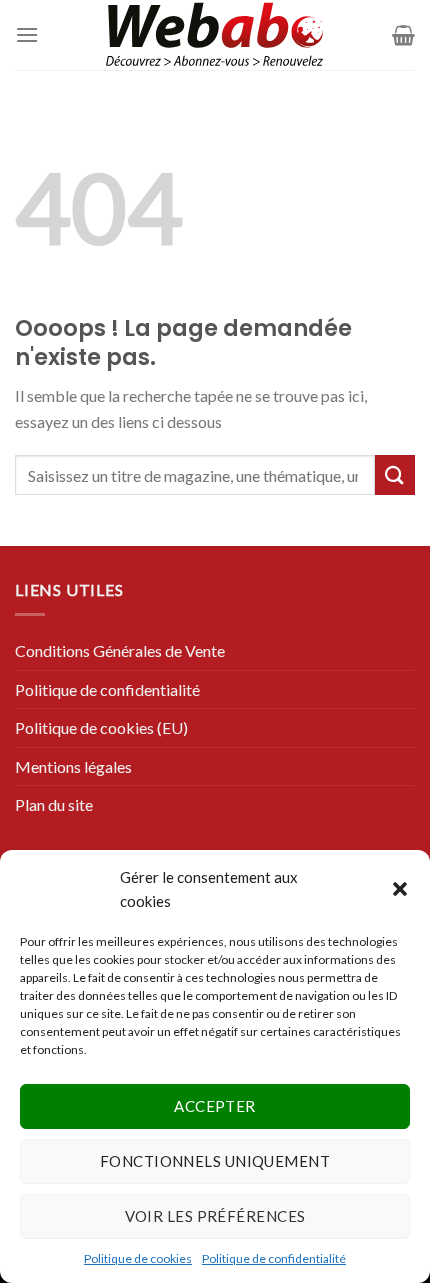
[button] (400, 889)
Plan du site (54, 804)
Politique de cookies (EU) (101, 727)
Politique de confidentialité (274, 1258)
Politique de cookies (138, 1258)
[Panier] (403, 35)
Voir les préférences (215, 1216)
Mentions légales (73, 766)
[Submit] (395, 474)
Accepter (215, 1106)
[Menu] (27, 34)
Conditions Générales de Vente (120, 650)
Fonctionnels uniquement (215, 1161)
